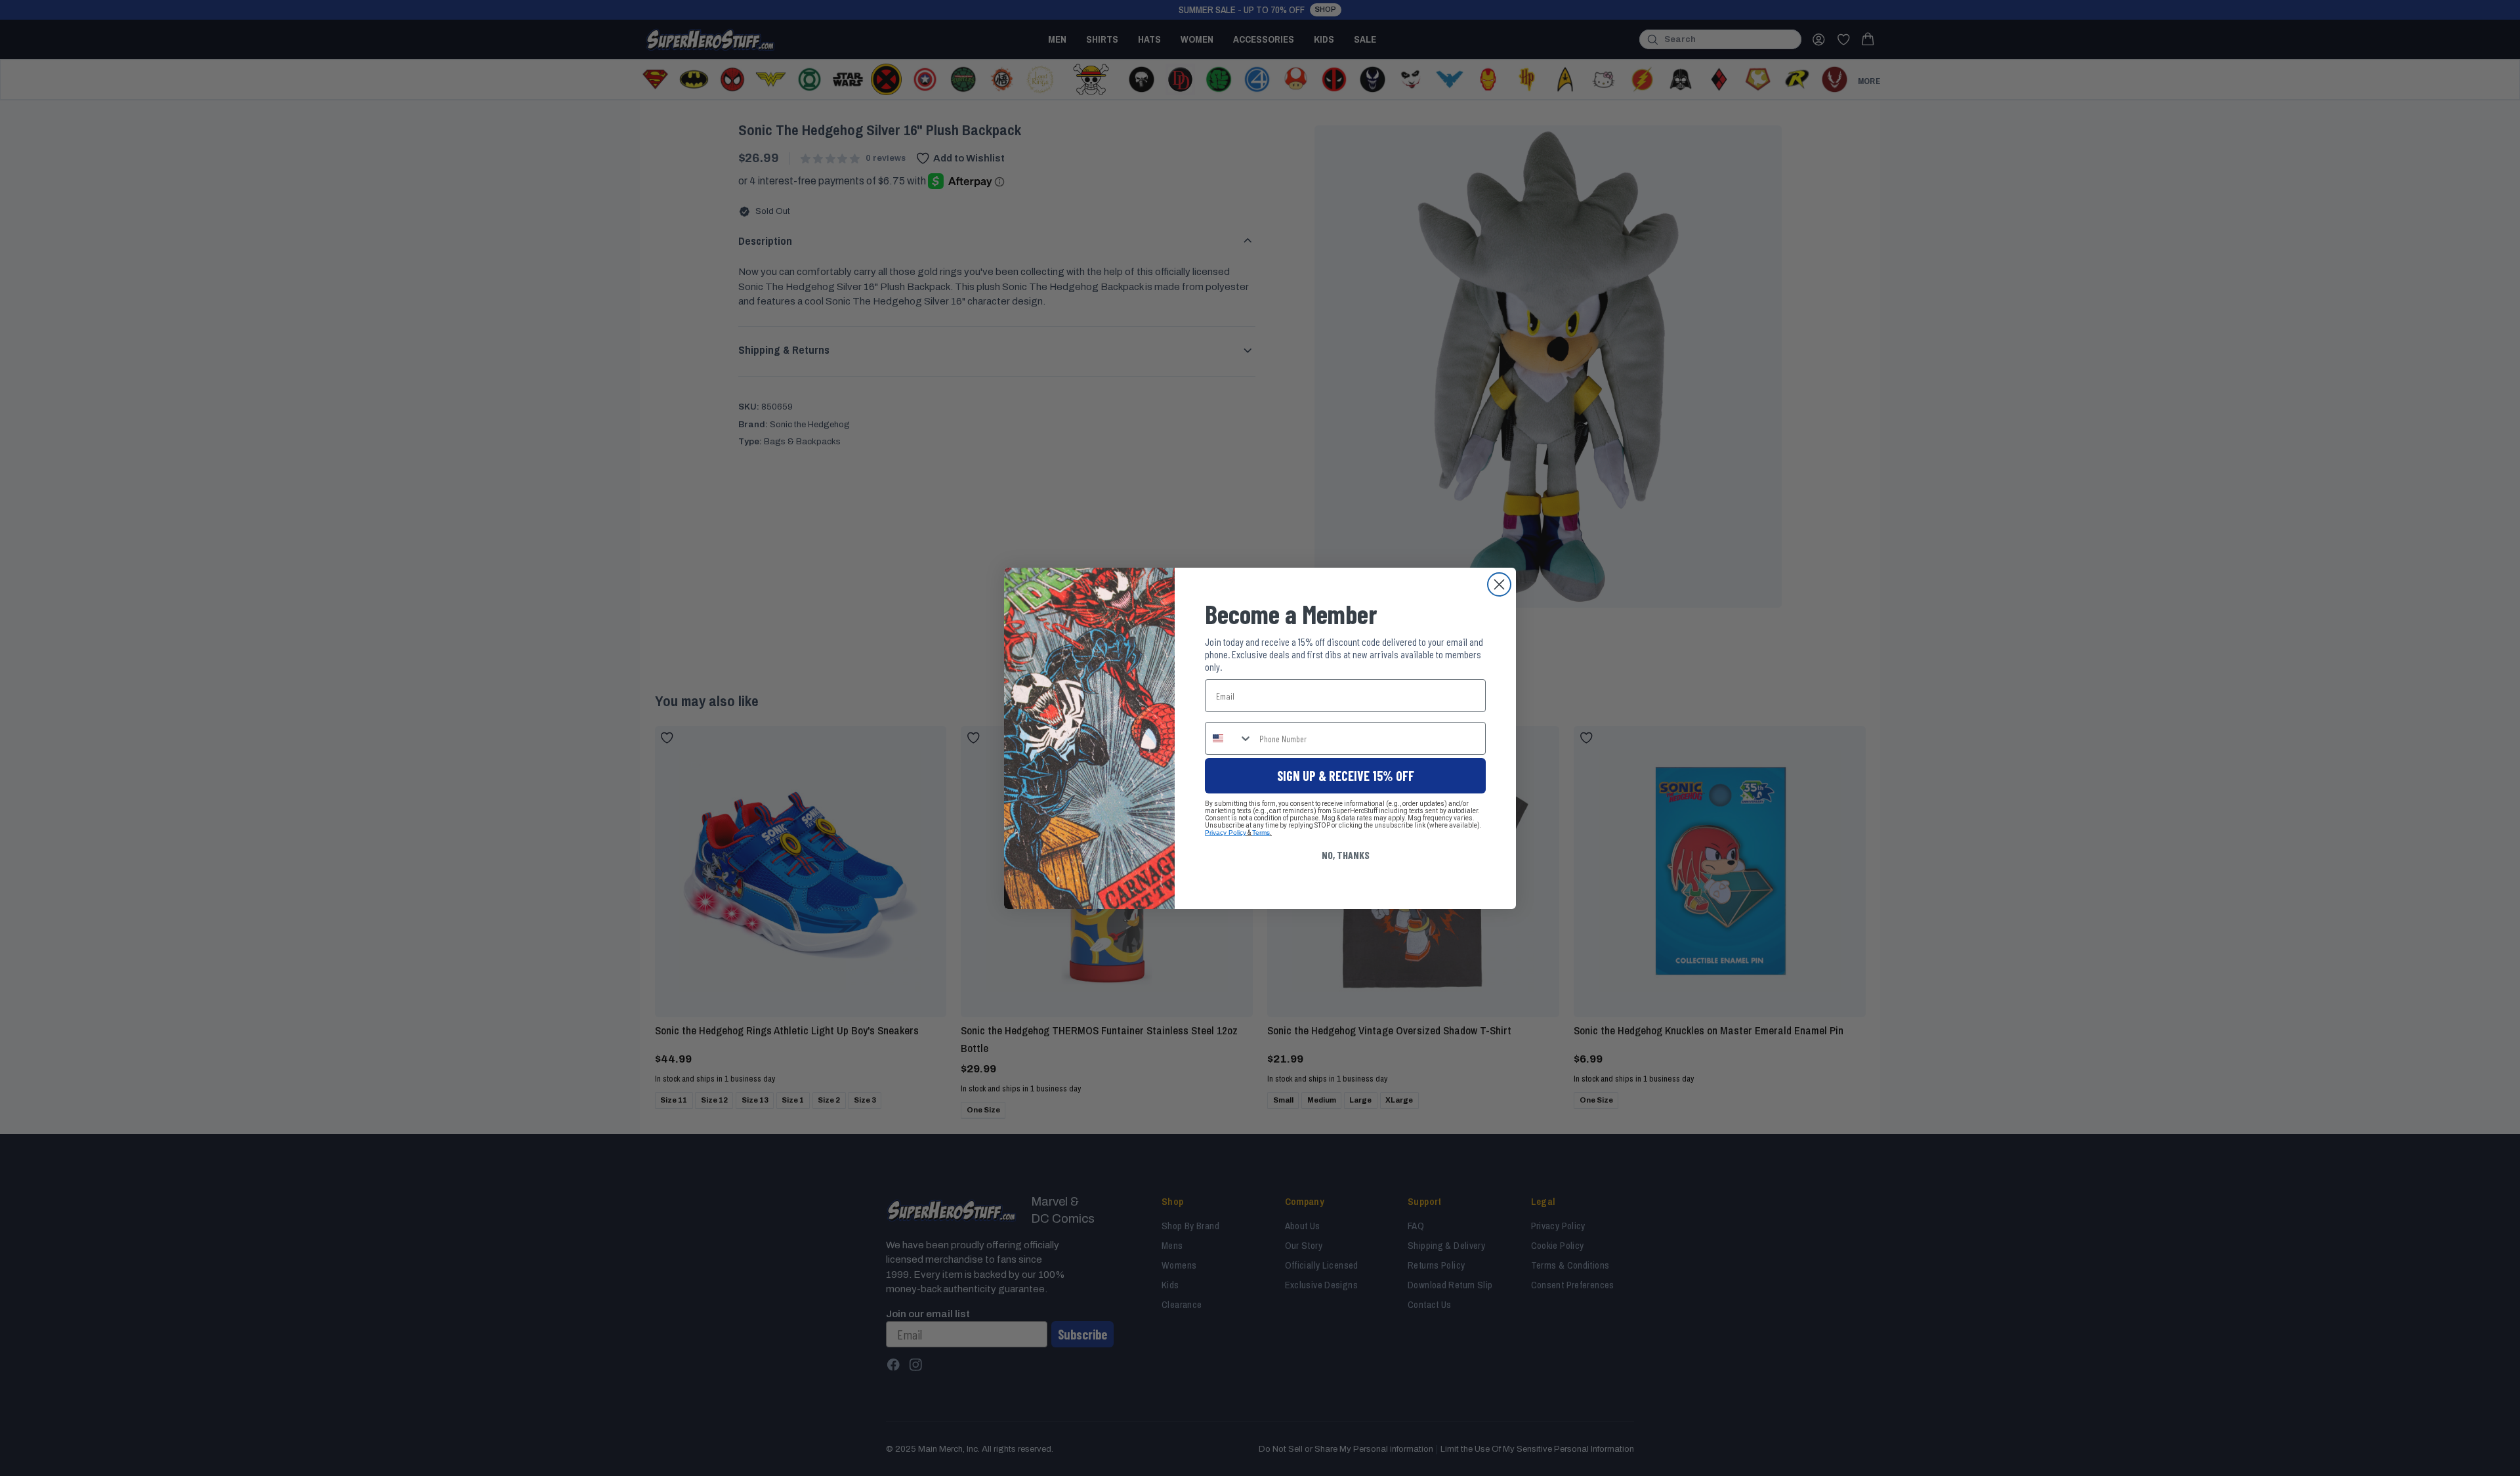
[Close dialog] (1499, 584)
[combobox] (1229, 738)
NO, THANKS (1346, 855)
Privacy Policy (1226, 833)
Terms (1261, 833)
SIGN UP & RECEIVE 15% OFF (1346, 776)
